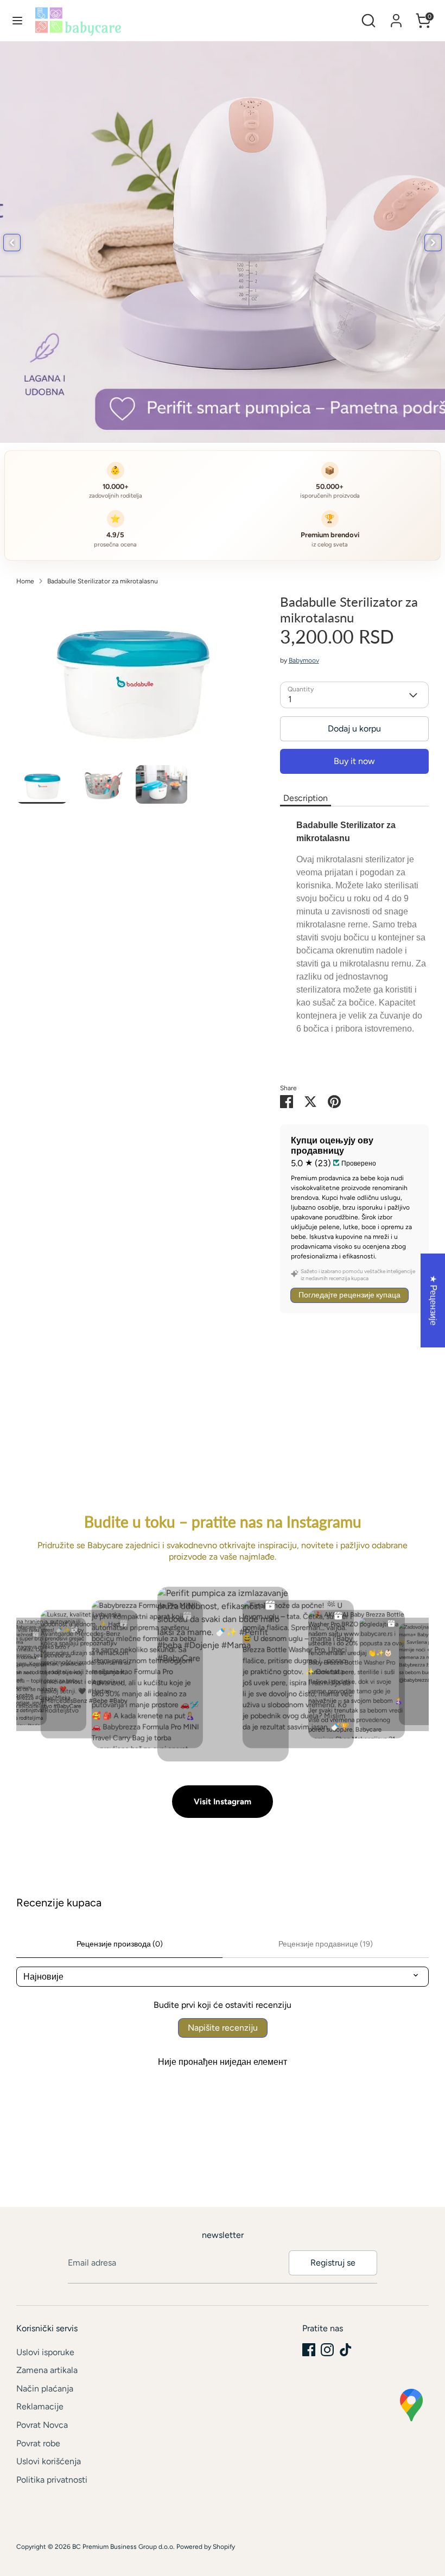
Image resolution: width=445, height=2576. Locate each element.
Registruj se (333, 2263)
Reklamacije (40, 2406)
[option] (132, 680)
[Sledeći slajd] (433, 243)
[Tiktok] (346, 2350)
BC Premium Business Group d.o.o (123, 2547)
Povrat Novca (42, 2425)
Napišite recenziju (223, 2028)
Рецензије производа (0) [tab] (120, 1944)
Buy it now (354, 761)
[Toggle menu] (17, 20)
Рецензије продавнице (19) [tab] (326, 1944)
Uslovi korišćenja (49, 2461)
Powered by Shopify (206, 2547)
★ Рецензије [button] (433, 1300)
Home (25, 581)
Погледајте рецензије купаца (349, 1295)
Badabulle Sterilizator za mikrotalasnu (103, 581)
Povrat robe (38, 2443)
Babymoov (304, 660)
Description (306, 798)
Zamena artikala (47, 2370)
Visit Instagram (223, 1802)
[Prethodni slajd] (12, 243)
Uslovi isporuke (45, 2352)
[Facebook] (309, 2350)
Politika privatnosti (52, 2480)
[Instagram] (327, 2350)
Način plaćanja (45, 2389)
